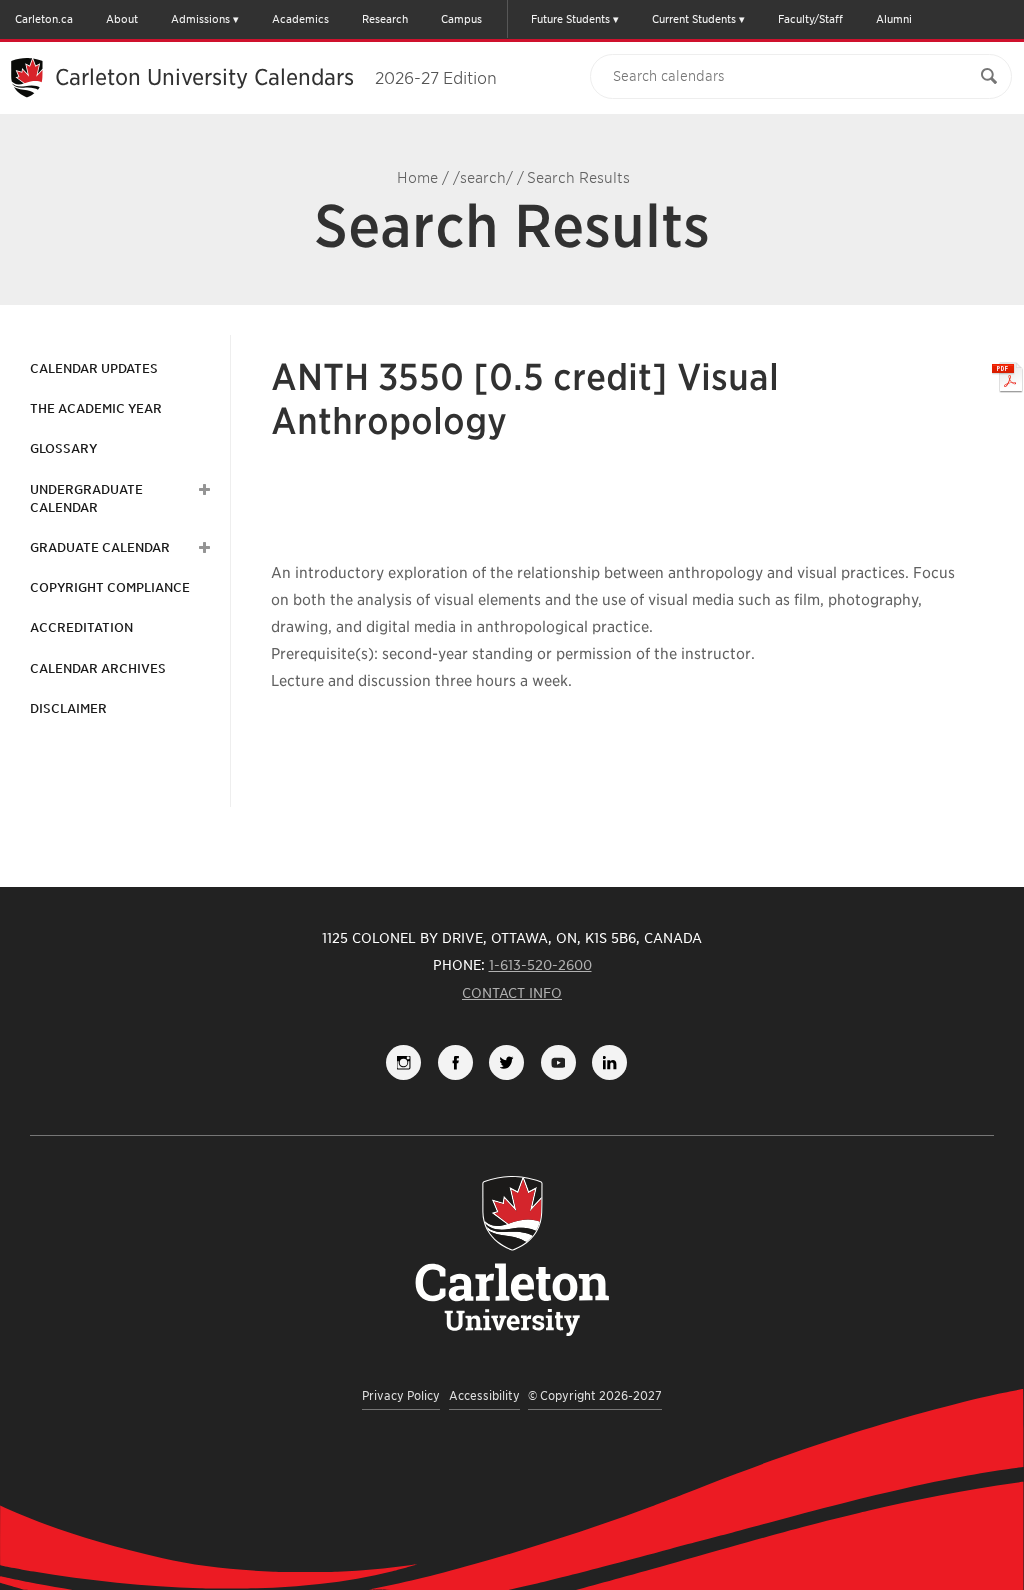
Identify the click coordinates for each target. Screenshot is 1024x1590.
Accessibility (484, 1395)
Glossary (63, 448)
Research (385, 19)
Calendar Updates (94, 368)
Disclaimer (68, 708)
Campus (461, 19)
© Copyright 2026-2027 (595, 1395)
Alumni (894, 19)
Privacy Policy (401, 1395)
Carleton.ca (44, 19)
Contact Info (512, 993)
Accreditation (81, 627)
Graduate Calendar (100, 547)
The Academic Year (96, 408)
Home (417, 178)
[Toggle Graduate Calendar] (202, 548)
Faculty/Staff (810, 19)
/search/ (483, 178)
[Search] (989, 76)
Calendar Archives (98, 668)
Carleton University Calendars (276, 77)
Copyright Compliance (110, 587)
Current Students (694, 19)
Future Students (570, 19)
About (122, 19)
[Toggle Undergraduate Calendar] (202, 490)
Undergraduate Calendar (86, 498)
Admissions (200, 19)
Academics (300, 19)
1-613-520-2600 (540, 965)
